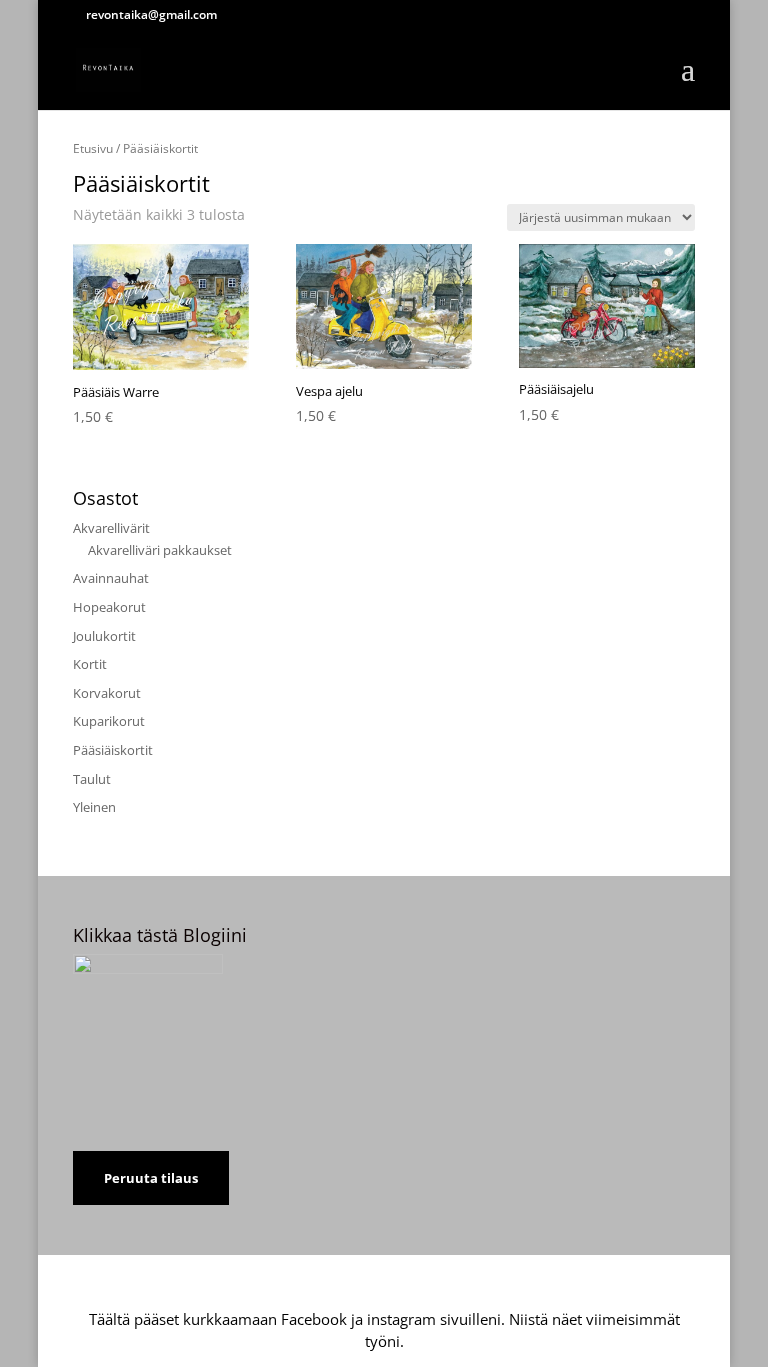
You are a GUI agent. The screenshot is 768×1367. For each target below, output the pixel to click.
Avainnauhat (111, 578)
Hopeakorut (109, 607)
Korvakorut (107, 693)
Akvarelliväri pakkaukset (160, 550)
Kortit (90, 664)
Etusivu (93, 148)
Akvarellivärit (111, 528)
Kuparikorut (109, 721)
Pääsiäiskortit (113, 750)
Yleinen (94, 807)
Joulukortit (104, 636)
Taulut (92, 779)
